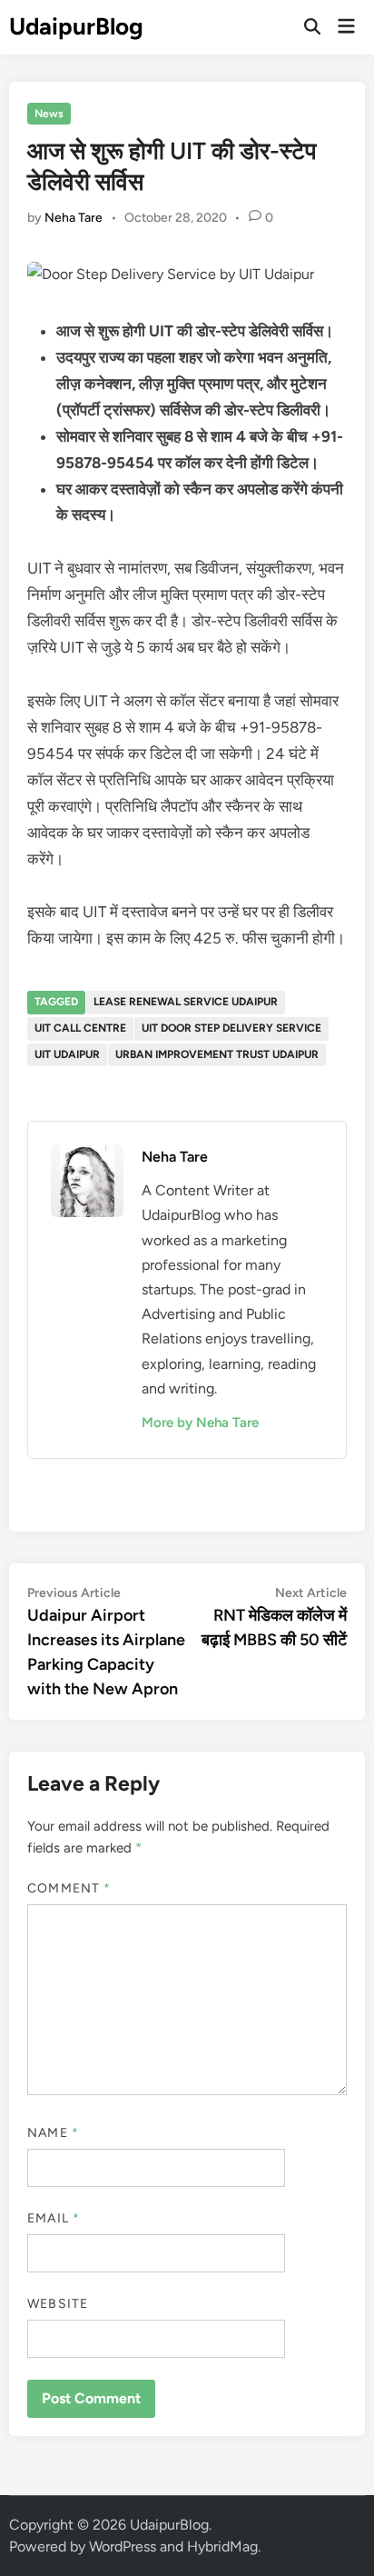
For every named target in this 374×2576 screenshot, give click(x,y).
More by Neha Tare (200, 1423)
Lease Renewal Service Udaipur (186, 1002)
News (49, 114)
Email (54, 2218)
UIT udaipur (67, 1054)
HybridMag (222, 2546)
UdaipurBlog (76, 26)
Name (53, 2133)
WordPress (123, 2546)
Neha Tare (74, 218)
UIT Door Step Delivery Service (231, 1028)
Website (58, 2304)
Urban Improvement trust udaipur (217, 1054)
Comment (69, 1888)
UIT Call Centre (80, 1028)
